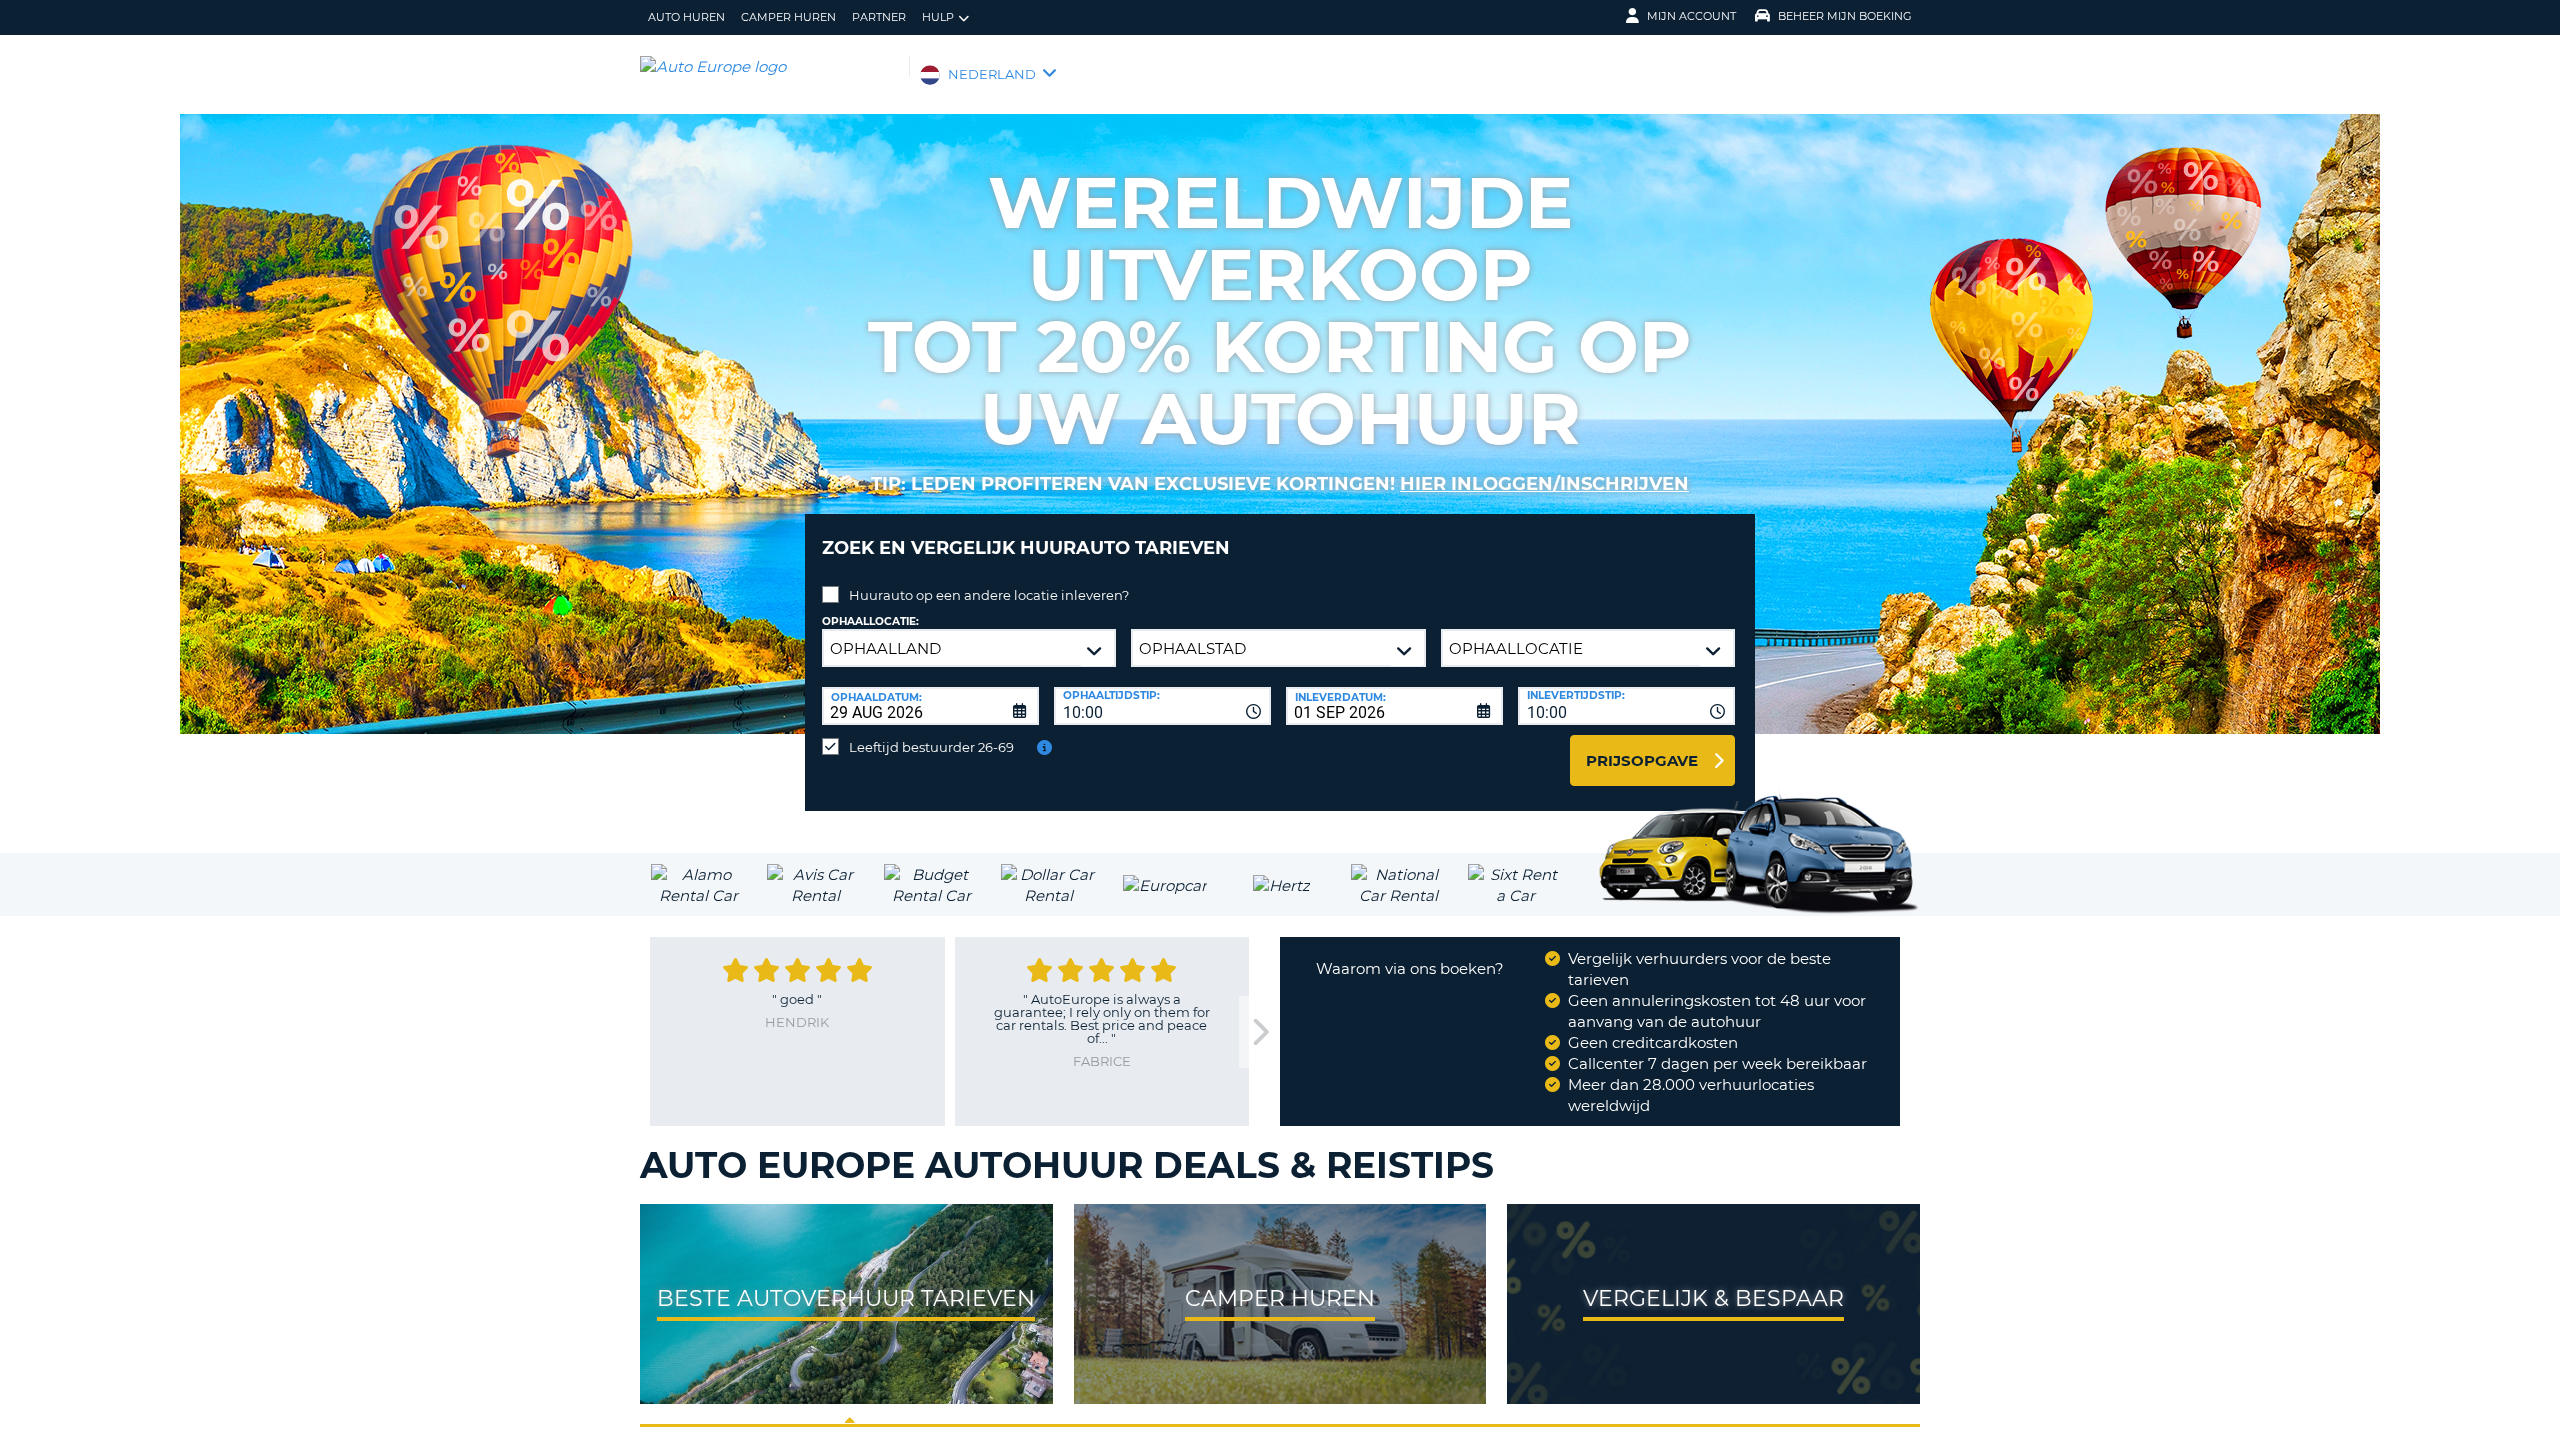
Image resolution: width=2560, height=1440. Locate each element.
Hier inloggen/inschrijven (1544, 484)
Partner (879, 17)
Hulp (938, 17)
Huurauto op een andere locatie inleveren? (989, 595)
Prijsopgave (1642, 760)
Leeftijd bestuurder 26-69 (931, 747)
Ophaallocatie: (870, 621)
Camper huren (788, 17)
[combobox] (1162, 706)
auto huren (686, 17)
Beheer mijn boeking (1845, 16)
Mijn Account (1691, 16)
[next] (1259, 1032)
